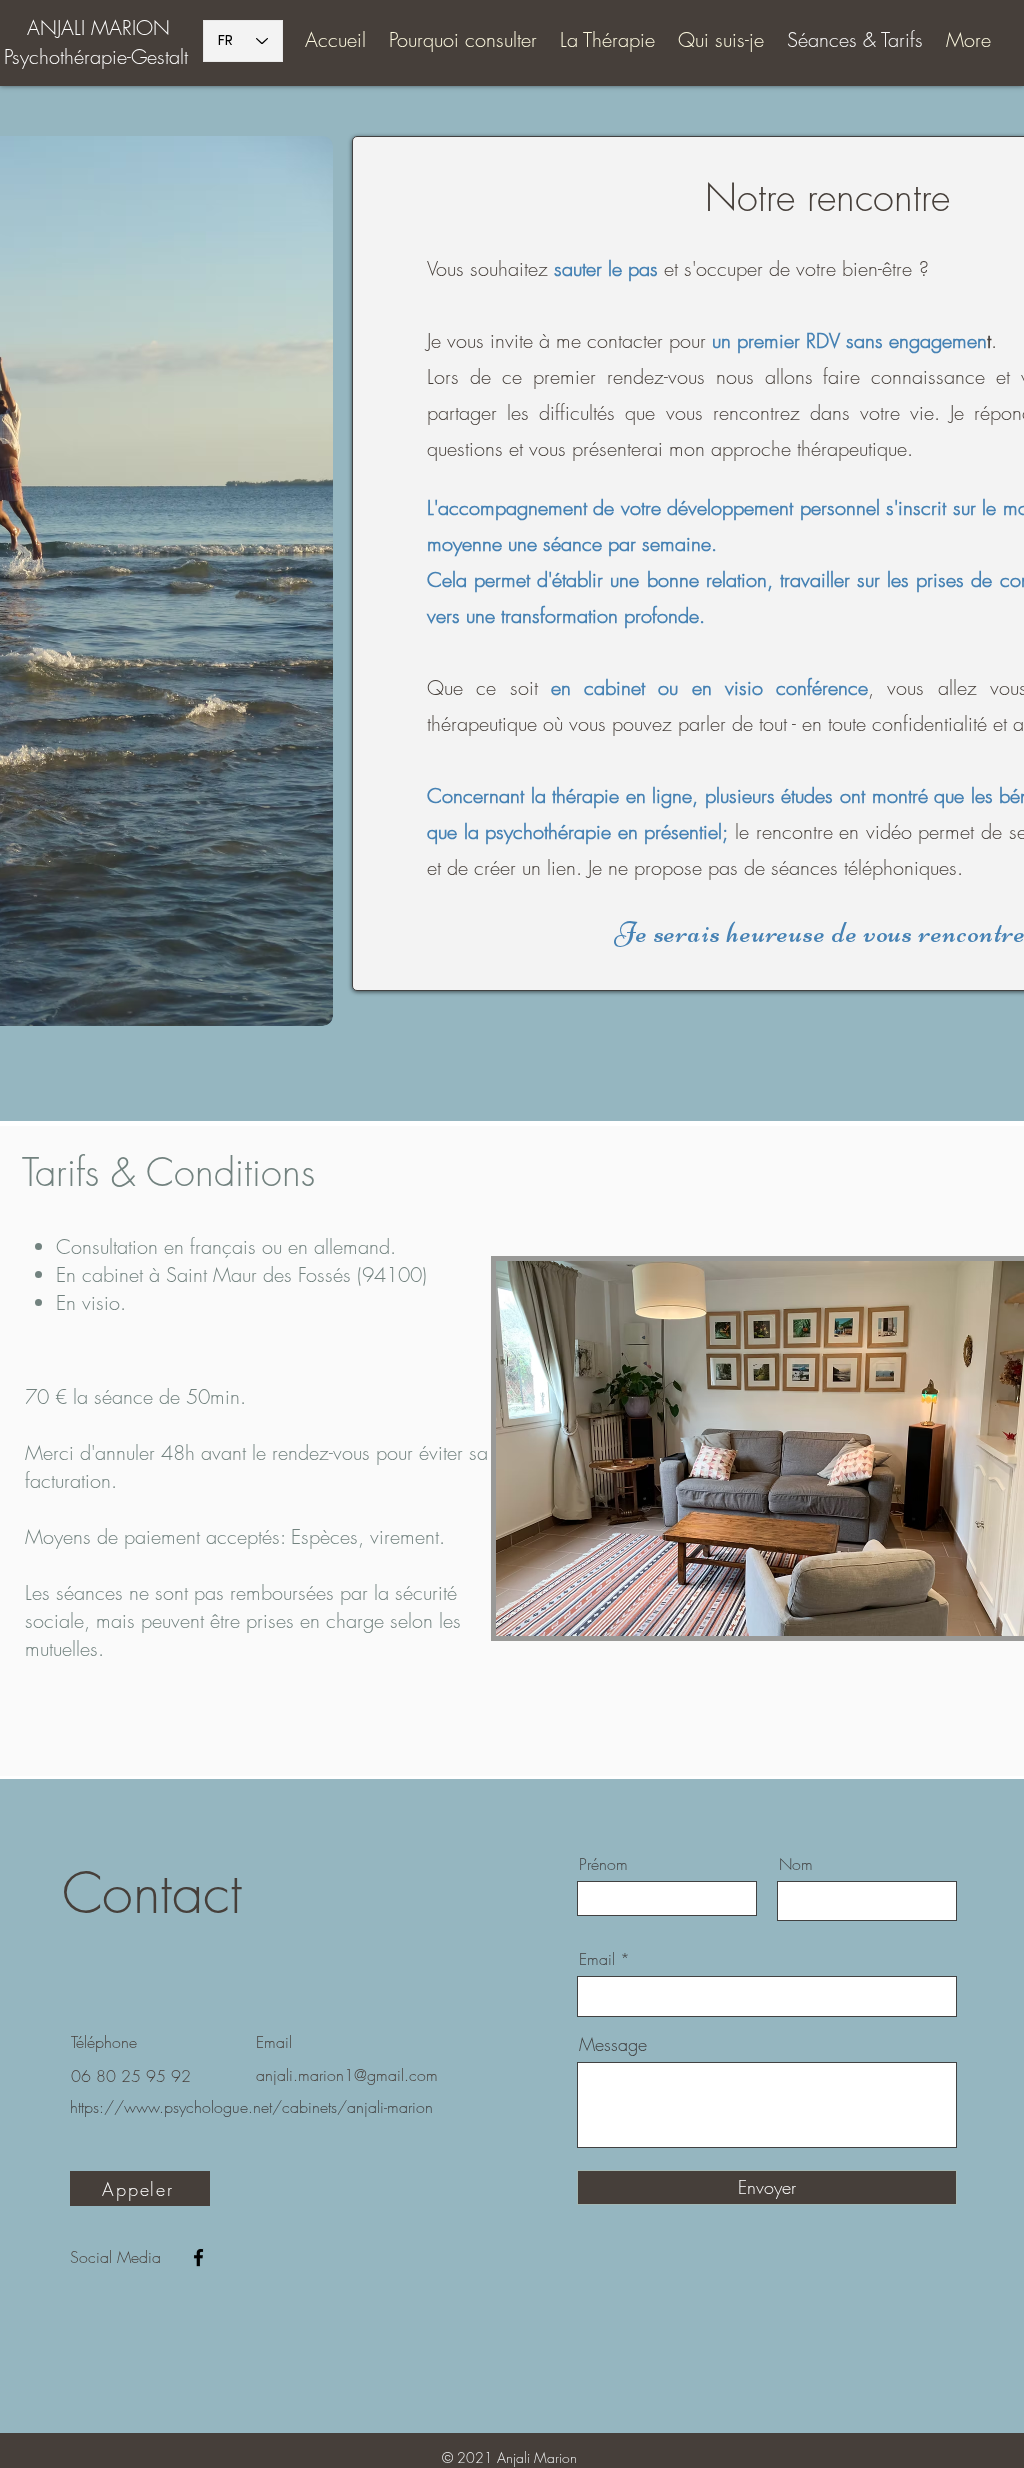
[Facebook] (198, 2257)
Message (613, 2044)
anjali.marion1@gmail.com (347, 2075)
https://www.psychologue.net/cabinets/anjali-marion (251, 2107)
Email (597, 1959)
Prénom (603, 1864)
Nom (796, 1864)
